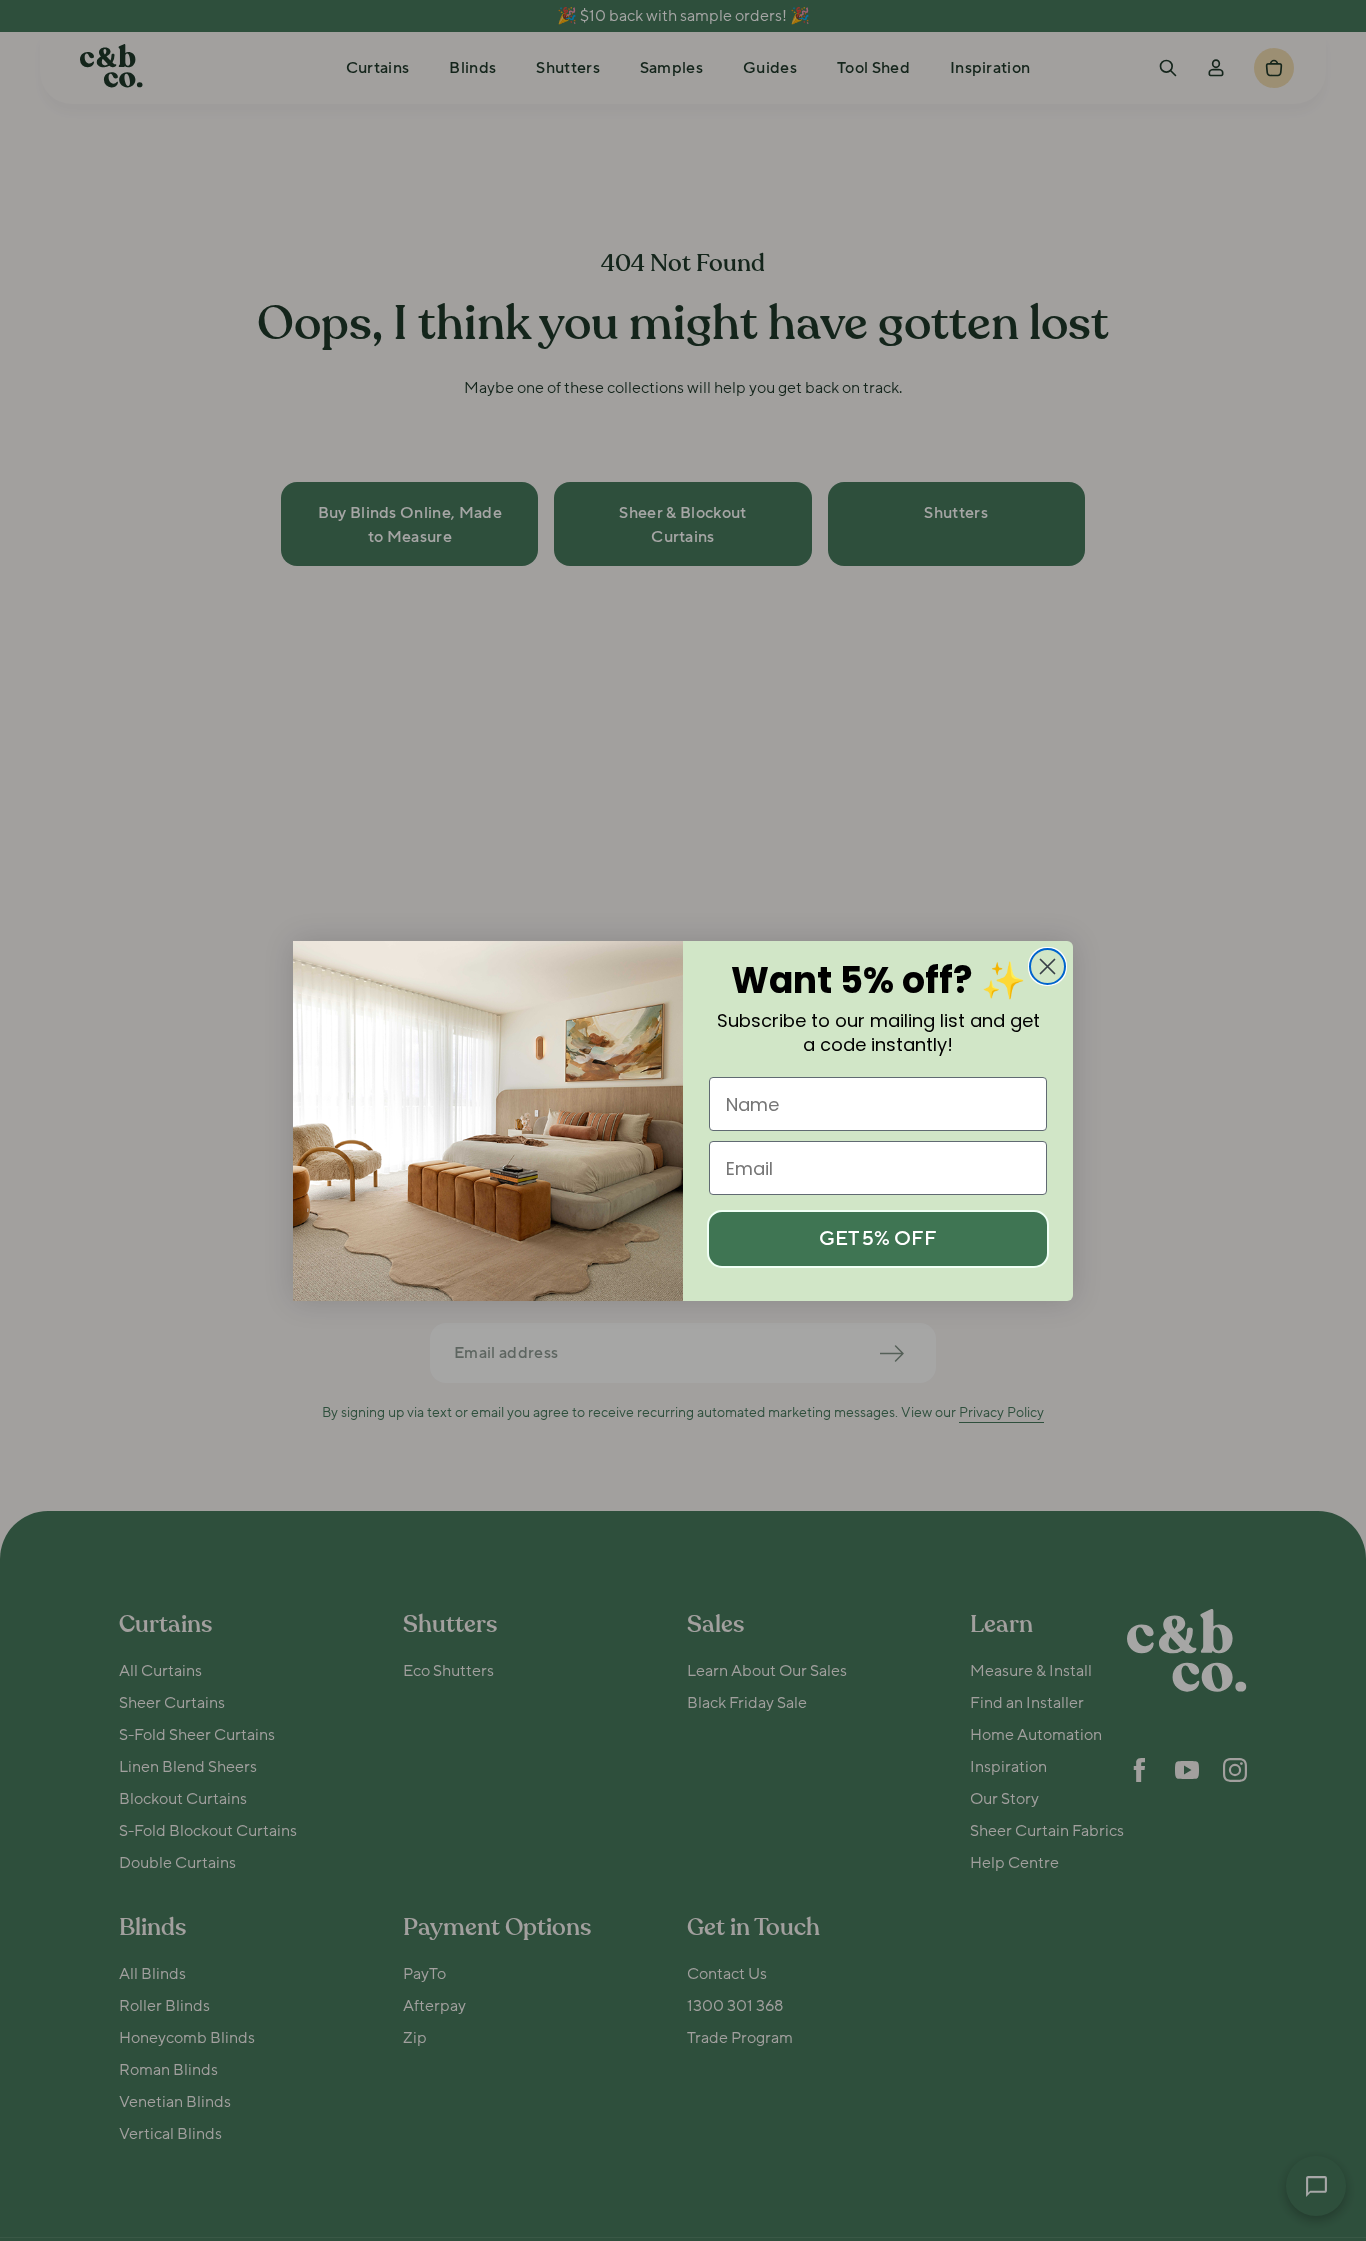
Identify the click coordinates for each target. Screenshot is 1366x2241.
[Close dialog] (1047, 966)
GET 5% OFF (878, 1239)
